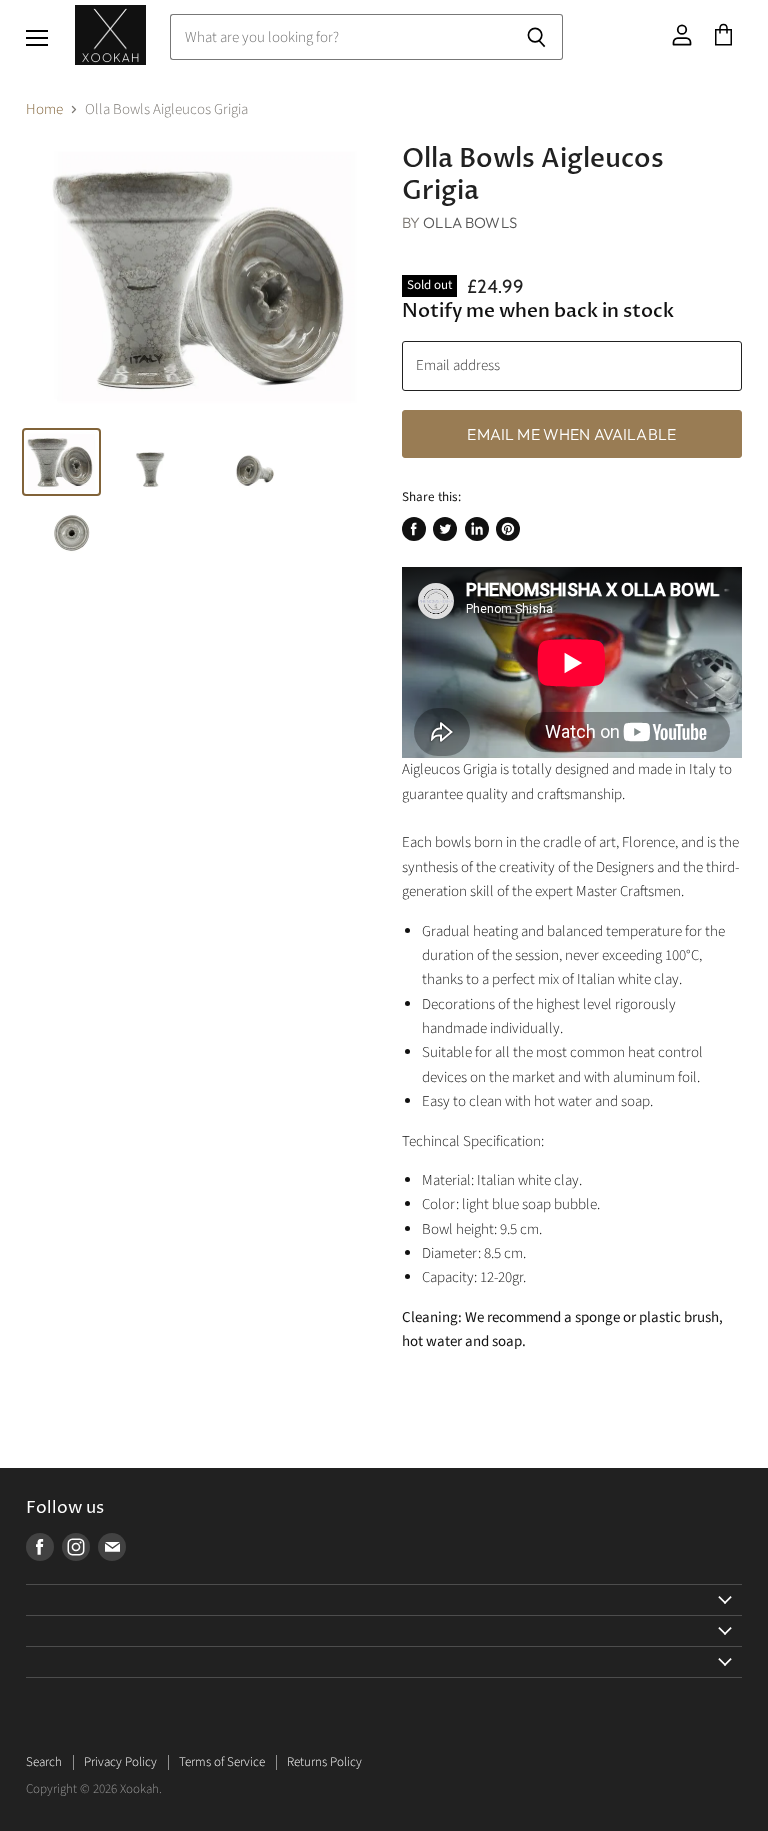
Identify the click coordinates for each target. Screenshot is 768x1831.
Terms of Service (222, 1762)
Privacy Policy (120, 1762)
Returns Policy (324, 1762)
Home (44, 109)
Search (44, 1762)
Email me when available (571, 434)
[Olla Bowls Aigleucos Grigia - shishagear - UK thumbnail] (61, 462)
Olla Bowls (470, 222)
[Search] (536, 37)
